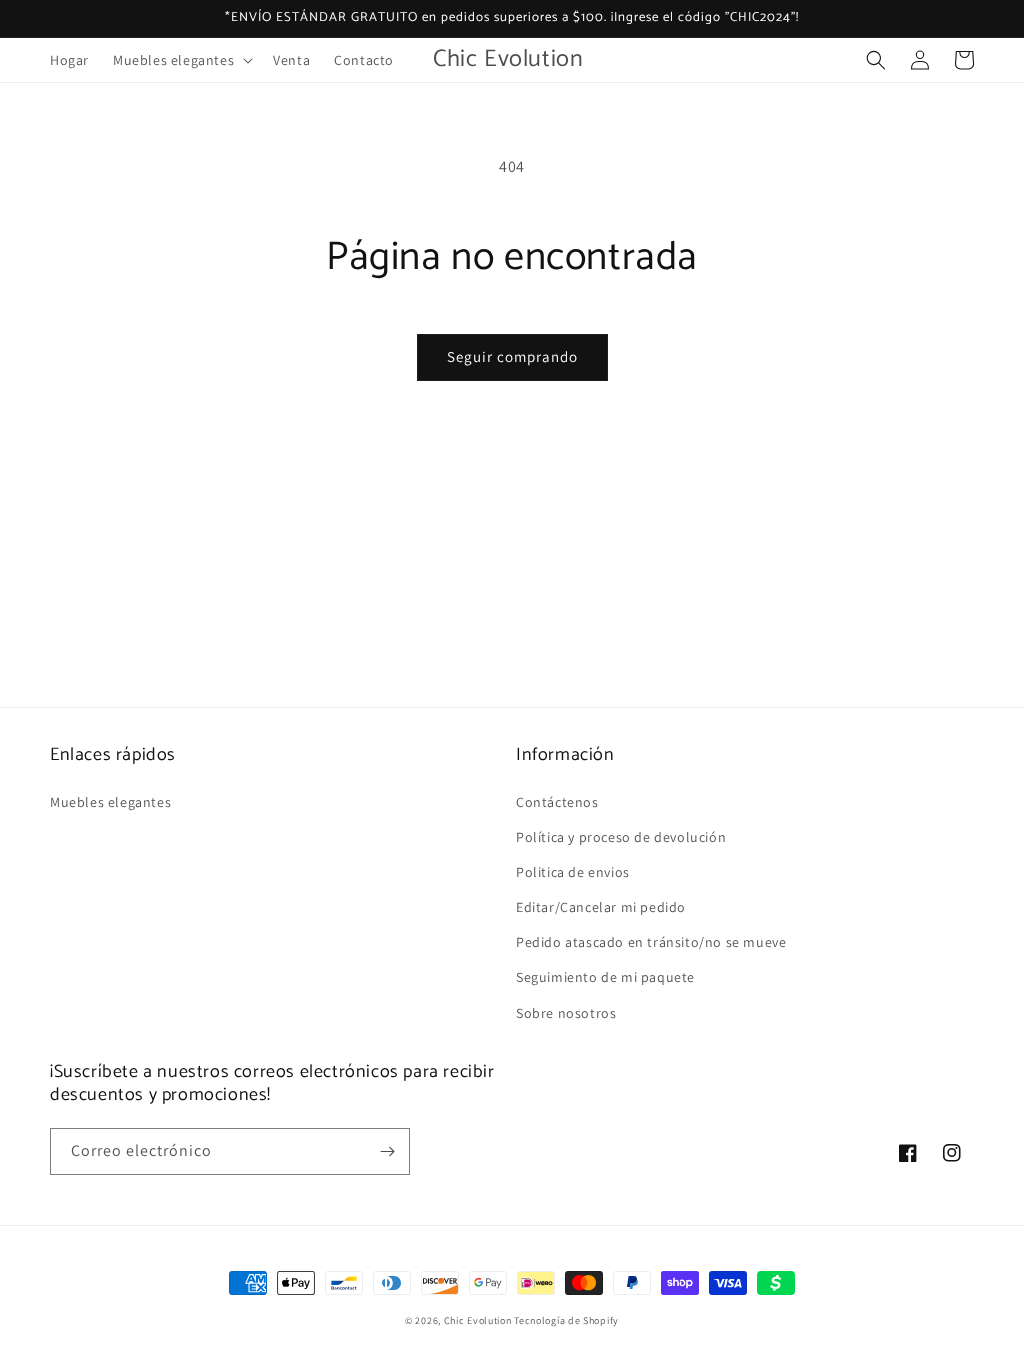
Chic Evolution (478, 1320)
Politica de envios (573, 872)
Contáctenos (557, 802)
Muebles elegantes (110, 802)
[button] (181, 60)
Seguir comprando (512, 356)
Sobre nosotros (566, 1013)
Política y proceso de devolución (621, 837)
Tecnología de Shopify (566, 1320)
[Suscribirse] (387, 1151)
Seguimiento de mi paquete (605, 977)
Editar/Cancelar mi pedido (601, 907)
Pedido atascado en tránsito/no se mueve (651, 942)
